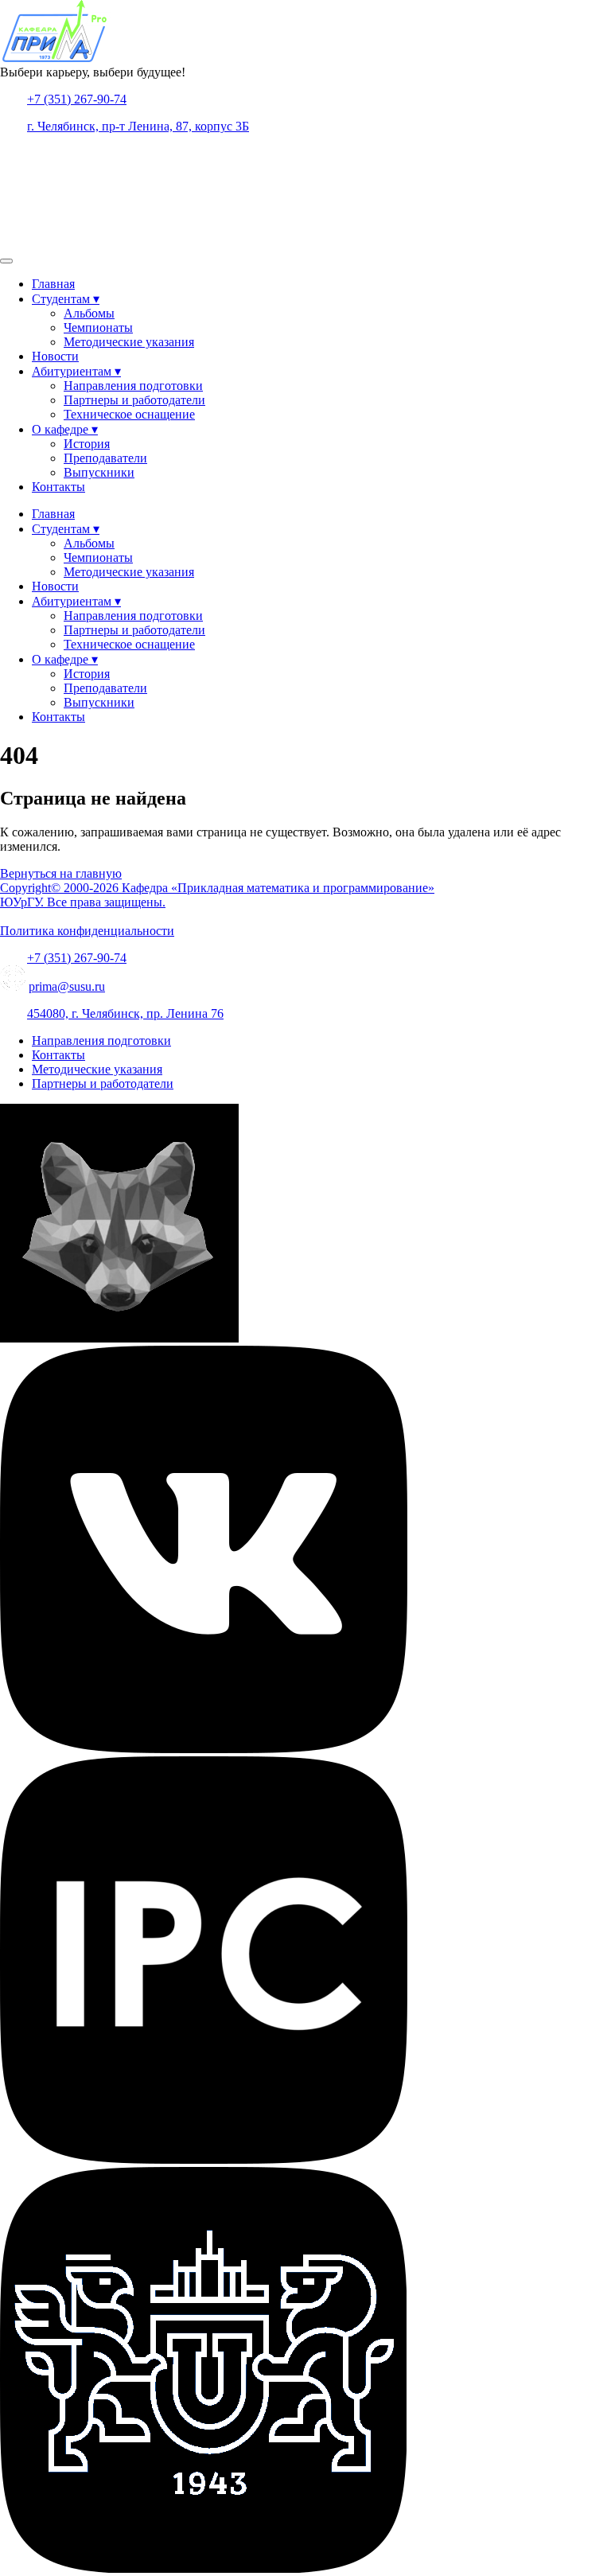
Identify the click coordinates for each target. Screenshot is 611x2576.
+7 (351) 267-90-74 (77, 99)
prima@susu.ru (67, 986)
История (87, 444)
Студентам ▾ (66, 299)
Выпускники (99, 472)
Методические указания (129, 342)
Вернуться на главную (61, 873)
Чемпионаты (98, 327)
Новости (55, 356)
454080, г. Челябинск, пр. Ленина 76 (125, 1013)
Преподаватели (105, 458)
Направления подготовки (133, 386)
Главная (53, 284)
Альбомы (89, 313)
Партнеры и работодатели (134, 400)
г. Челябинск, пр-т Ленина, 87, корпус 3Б (138, 126)
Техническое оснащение (129, 414)
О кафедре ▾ (65, 429)
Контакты (58, 487)
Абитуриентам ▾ (76, 371)
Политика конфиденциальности (87, 931)
